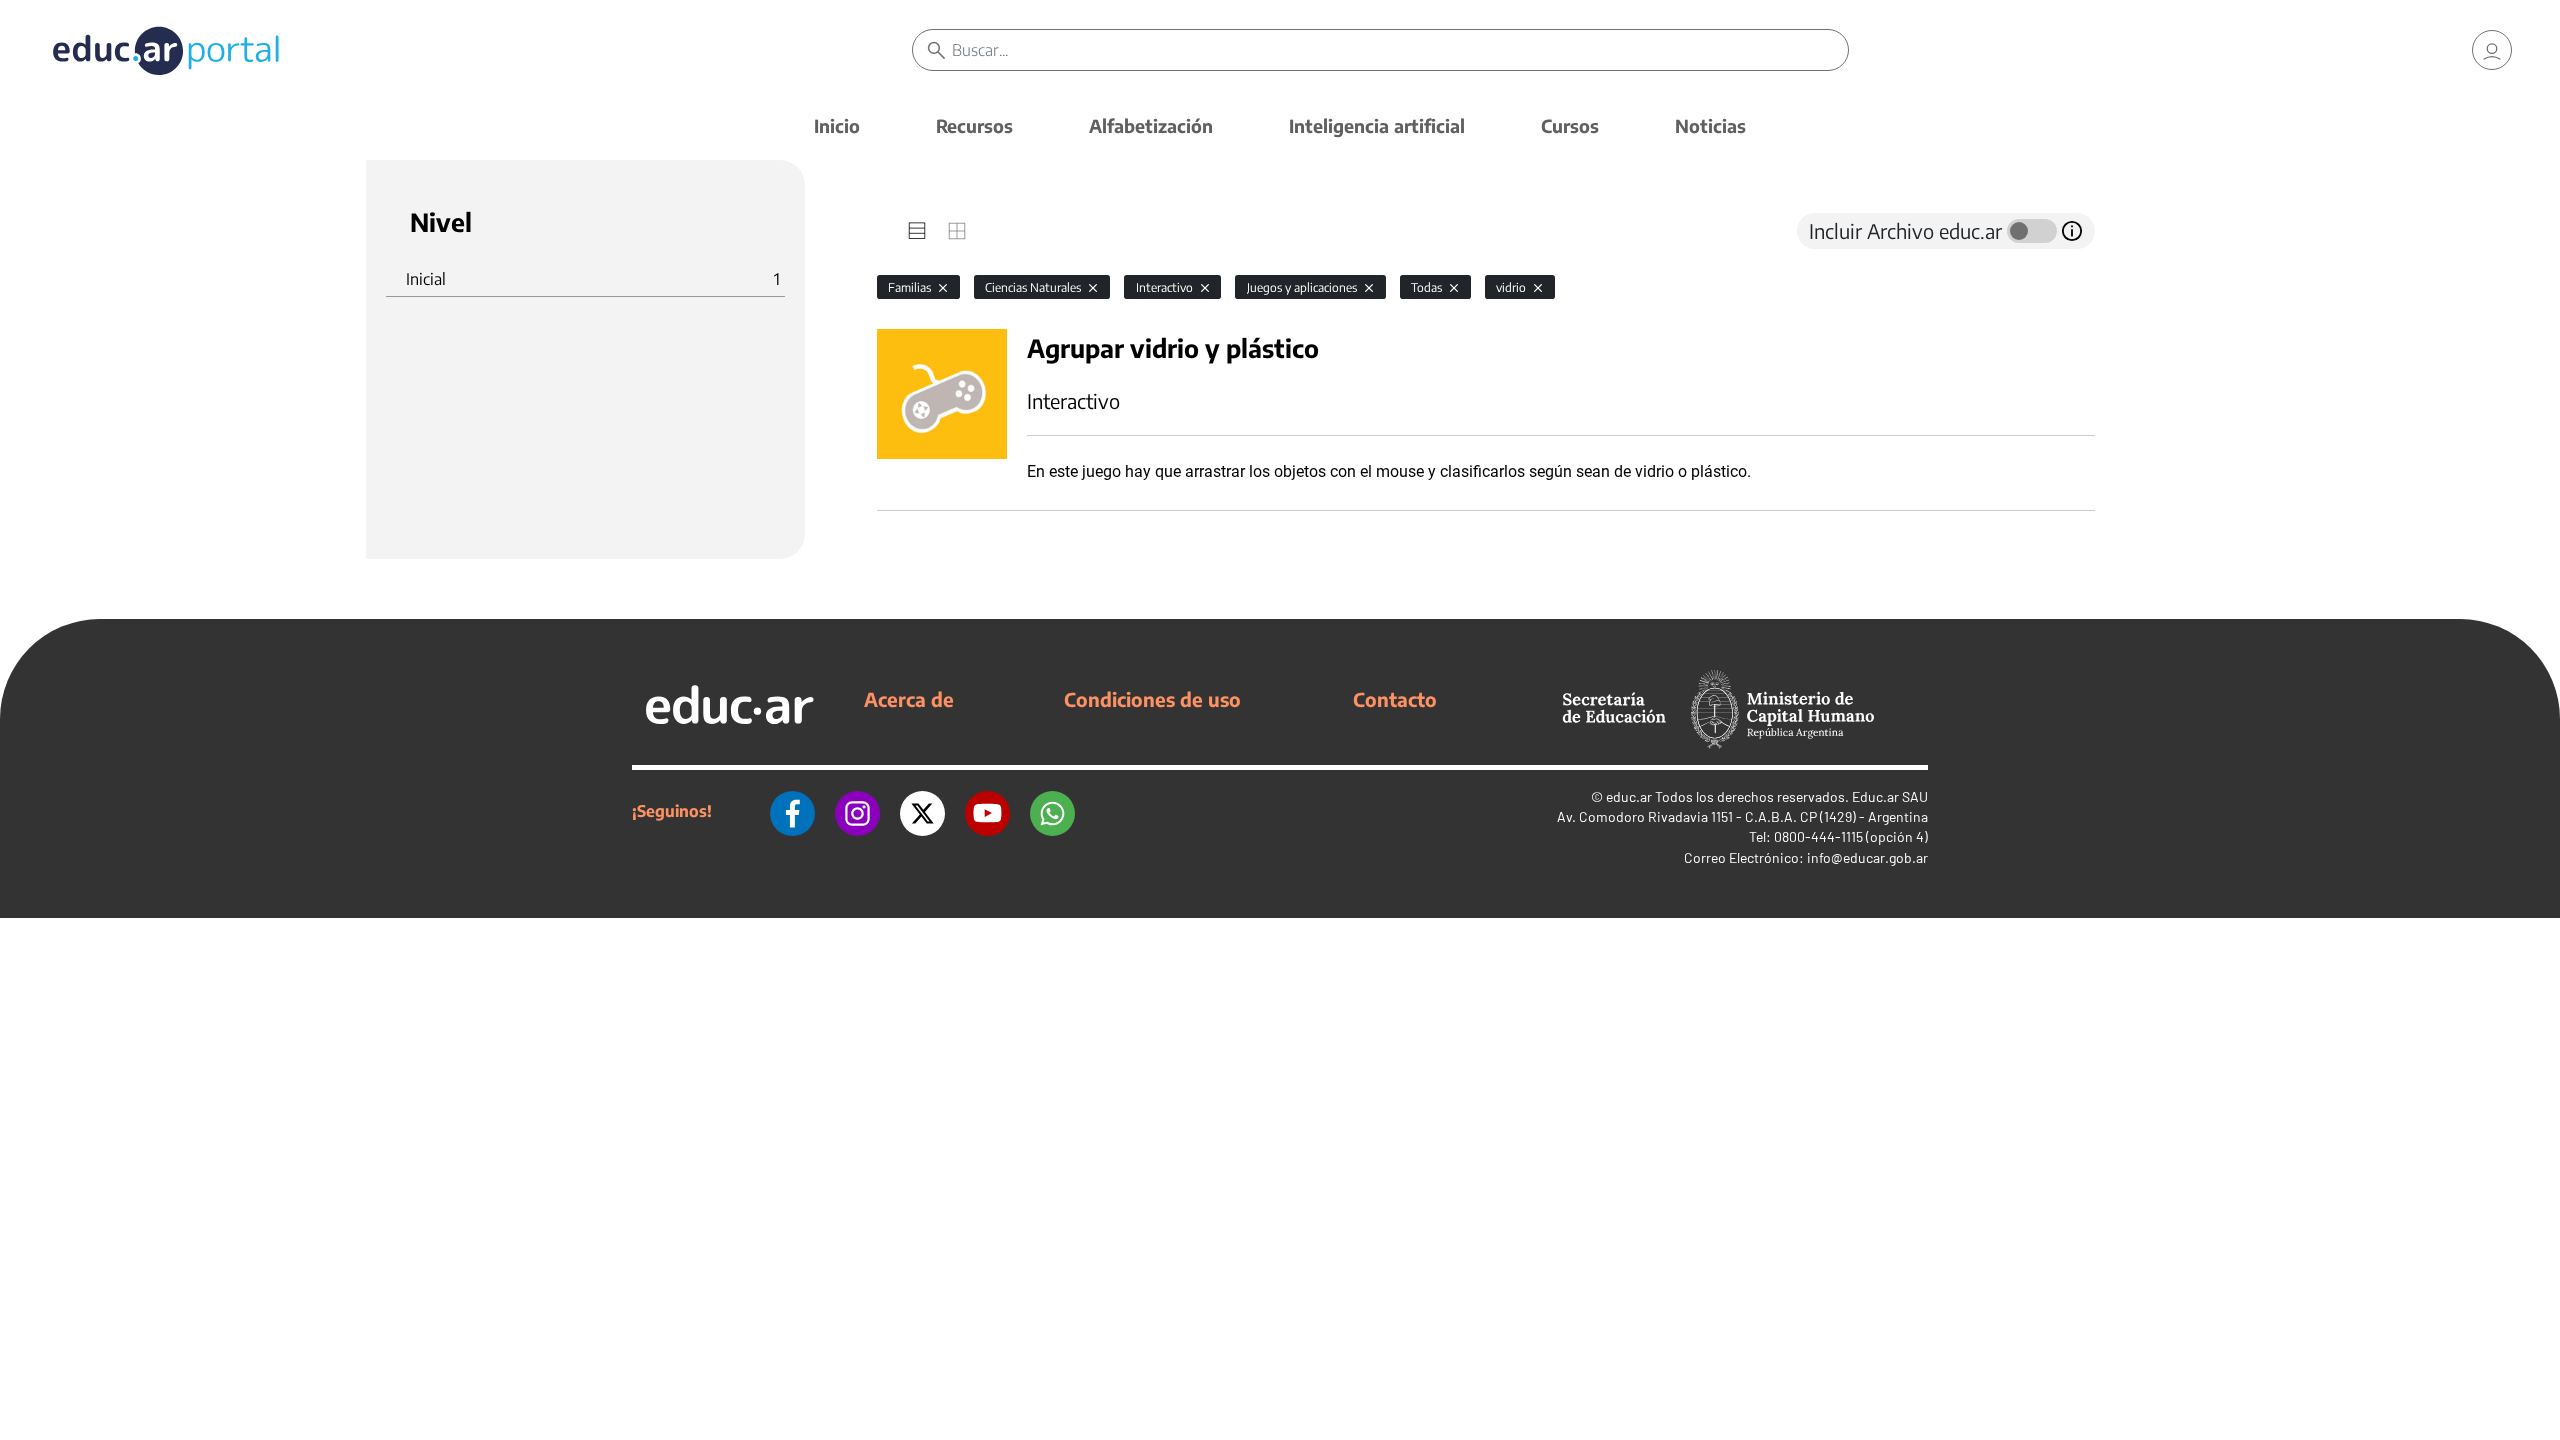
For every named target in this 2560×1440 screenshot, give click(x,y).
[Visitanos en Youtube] (987, 811)
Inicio (837, 125)
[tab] (917, 231)
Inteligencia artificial (1377, 125)
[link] (2492, 50)
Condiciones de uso (1152, 699)
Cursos (1570, 125)
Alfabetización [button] (1151, 125)
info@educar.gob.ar (1867, 857)
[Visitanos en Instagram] (857, 811)
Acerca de (909, 699)
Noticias (1710, 125)
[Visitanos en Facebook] (792, 811)
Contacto (1395, 699)
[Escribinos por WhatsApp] (1052, 811)
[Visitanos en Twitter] (922, 811)
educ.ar (1629, 796)
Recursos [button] (974, 125)
